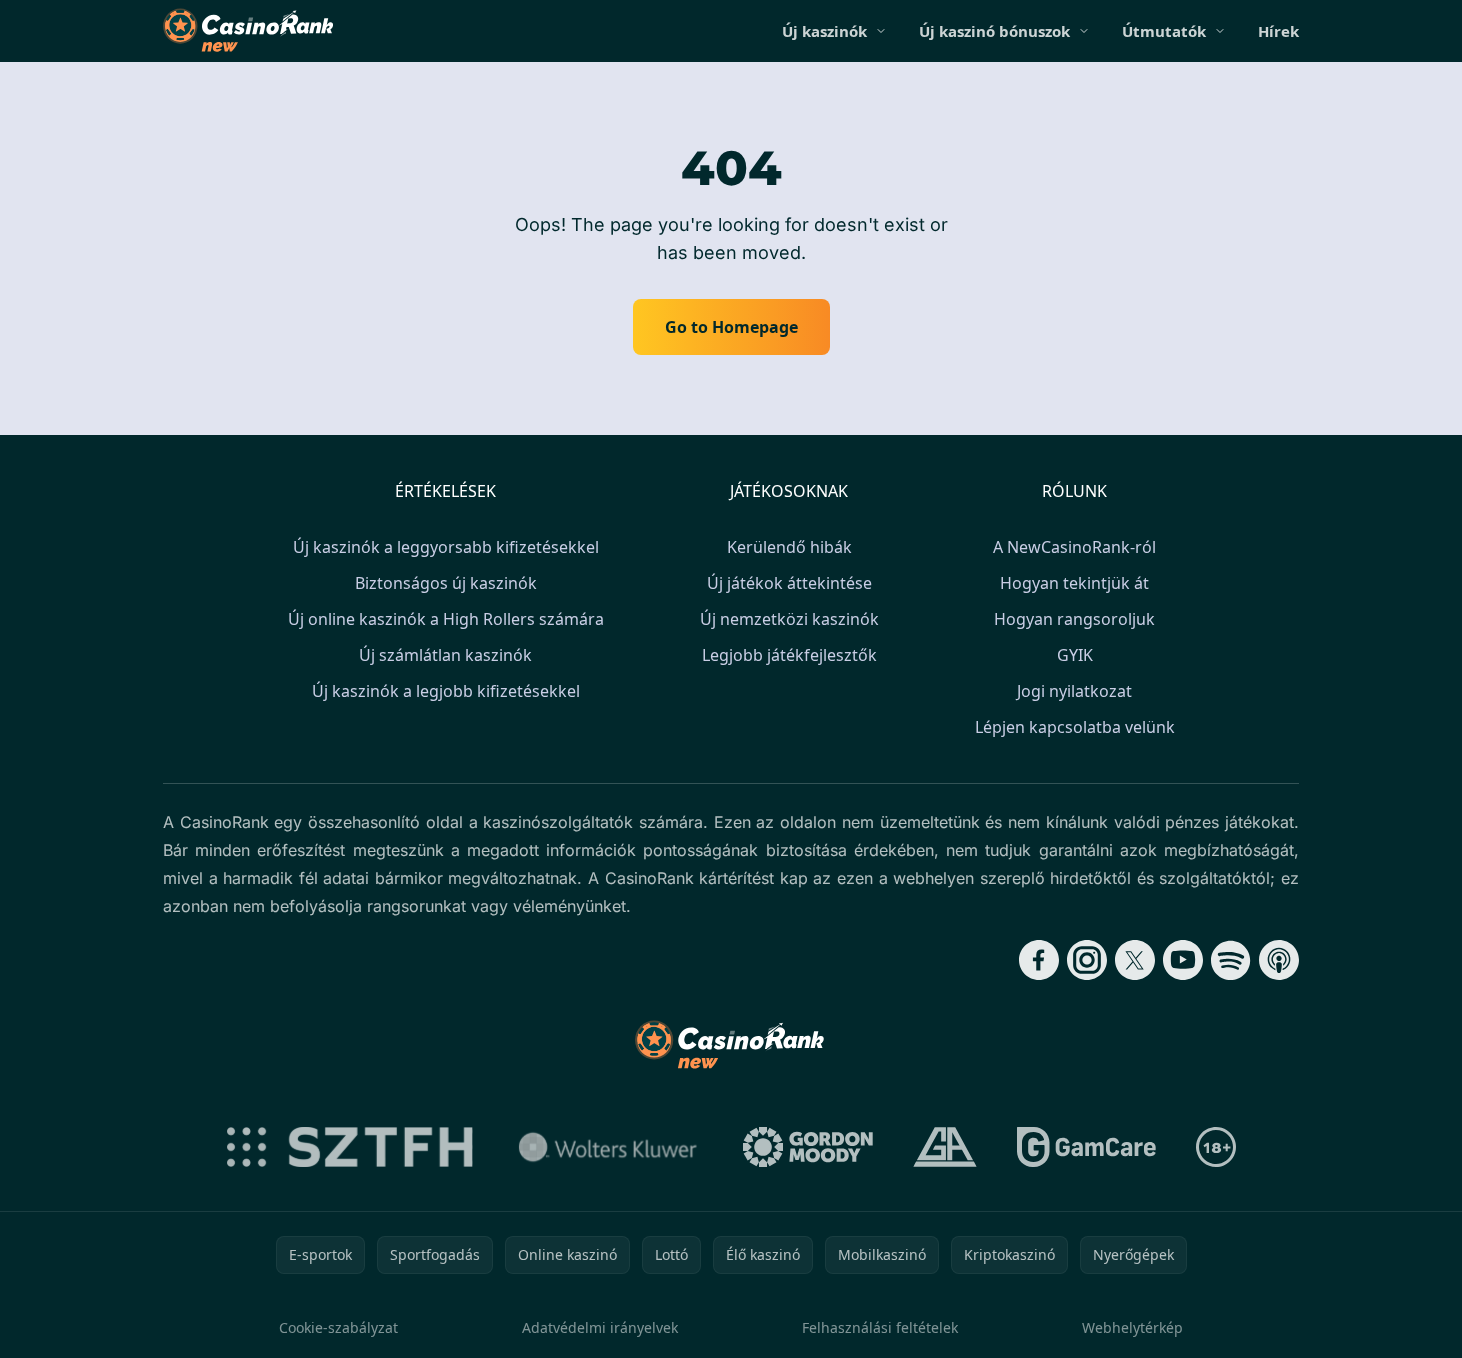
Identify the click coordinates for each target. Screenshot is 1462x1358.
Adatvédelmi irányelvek (600, 1327)
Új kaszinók (824, 31)
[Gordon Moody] (808, 1147)
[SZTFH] (350, 1147)
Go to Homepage (731, 327)
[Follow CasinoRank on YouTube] (1183, 960)
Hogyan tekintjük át (1074, 583)
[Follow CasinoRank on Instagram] (1087, 960)
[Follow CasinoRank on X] (1135, 960)
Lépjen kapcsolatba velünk (1075, 727)
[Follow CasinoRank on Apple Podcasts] (1279, 960)
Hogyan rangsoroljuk (1074, 619)
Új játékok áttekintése (789, 583)
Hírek (1278, 31)
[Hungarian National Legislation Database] (608, 1147)
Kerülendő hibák (789, 547)
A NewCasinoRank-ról (1074, 547)
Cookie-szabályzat (338, 1327)
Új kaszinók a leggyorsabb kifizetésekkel (446, 547)
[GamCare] (1086, 1147)
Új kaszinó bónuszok (994, 31)
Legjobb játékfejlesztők (789, 655)
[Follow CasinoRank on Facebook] (1039, 960)
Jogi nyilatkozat (1074, 691)
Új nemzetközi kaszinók (789, 619)
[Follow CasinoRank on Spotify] (1231, 960)
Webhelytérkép (1132, 1327)
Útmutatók (1164, 31)
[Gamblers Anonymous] (945, 1147)
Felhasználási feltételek (880, 1327)
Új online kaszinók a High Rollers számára (446, 619)
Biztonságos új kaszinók (446, 583)
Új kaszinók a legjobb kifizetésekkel (446, 691)
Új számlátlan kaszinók (445, 655)
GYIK (1075, 655)
